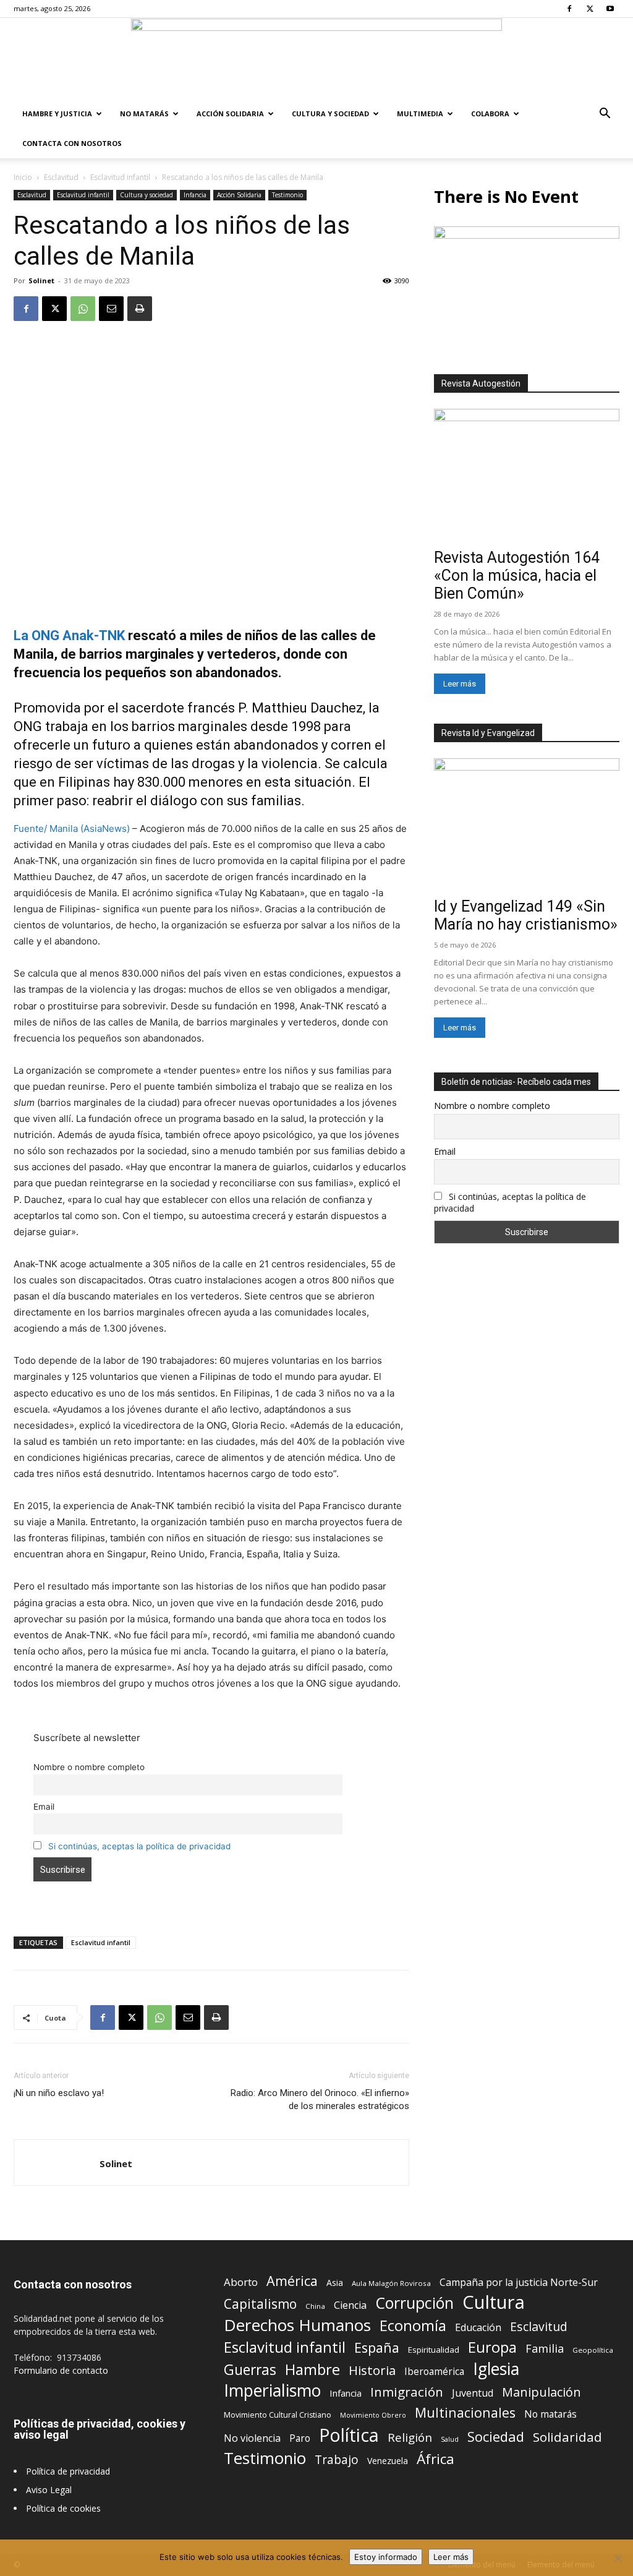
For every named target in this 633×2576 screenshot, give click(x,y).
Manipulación (542, 2392)
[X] (590, 9)
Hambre (312, 2370)
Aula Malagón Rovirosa (391, 2283)
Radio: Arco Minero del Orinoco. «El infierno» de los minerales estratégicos (320, 2099)
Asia (335, 2283)
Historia (372, 2370)
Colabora (490, 113)
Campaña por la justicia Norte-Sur (519, 2283)
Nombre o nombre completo (89, 1767)
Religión (410, 2437)
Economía (413, 2326)
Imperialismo (272, 2391)
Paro (300, 2438)
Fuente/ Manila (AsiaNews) (72, 828)
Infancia (195, 195)
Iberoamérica (434, 2372)
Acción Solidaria (230, 113)
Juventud (473, 2393)
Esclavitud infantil (120, 177)
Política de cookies (63, 2508)
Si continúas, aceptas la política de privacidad (139, 1846)
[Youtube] (610, 9)
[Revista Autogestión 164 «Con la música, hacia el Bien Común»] (527, 476)
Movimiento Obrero (373, 2415)
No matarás (550, 2414)
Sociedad (496, 2437)
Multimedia (420, 113)
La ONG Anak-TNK (69, 635)
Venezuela (388, 2461)
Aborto (241, 2282)
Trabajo (337, 2460)
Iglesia (496, 2369)
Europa (492, 2347)
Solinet (41, 280)
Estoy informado (386, 2557)
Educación (478, 2328)
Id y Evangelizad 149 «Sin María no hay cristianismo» (526, 915)
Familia (545, 2349)
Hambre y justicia (57, 113)
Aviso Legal (49, 2490)
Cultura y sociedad (330, 113)
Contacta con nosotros (72, 143)
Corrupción (414, 2303)
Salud (450, 2439)
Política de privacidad (68, 2471)
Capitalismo (260, 2304)
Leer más (460, 684)
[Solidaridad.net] (316, 59)
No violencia (252, 2438)
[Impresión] (140, 309)
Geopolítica (593, 2350)
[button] (605, 115)
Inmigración (407, 2392)
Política (349, 2435)
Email (44, 1807)
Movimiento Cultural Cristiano (278, 2415)
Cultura (494, 2302)
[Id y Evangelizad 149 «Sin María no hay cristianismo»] (527, 826)
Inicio (23, 177)
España (377, 2347)
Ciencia (350, 2305)
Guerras (250, 2370)
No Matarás (144, 113)
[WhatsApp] (83, 309)
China (315, 2306)
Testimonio (287, 195)
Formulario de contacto (61, 2370)
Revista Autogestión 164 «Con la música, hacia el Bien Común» (517, 576)
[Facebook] (569, 9)
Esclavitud (61, 177)
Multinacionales (465, 2412)
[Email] (111, 309)
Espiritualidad (434, 2350)
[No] (618, 2558)
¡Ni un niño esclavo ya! (59, 2093)
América (292, 2281)
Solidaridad (567, 2437)
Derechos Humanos (297, 2325)
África (435, 2459)
